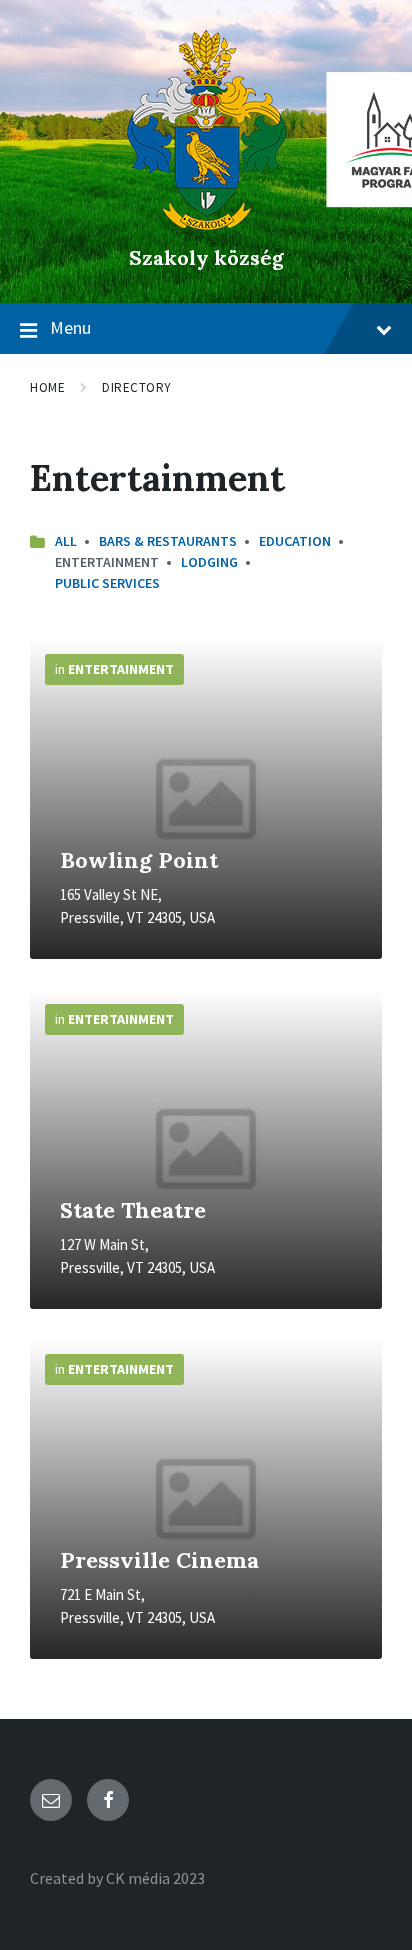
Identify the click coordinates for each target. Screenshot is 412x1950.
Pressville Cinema (159, 1560)
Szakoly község (206, 257)
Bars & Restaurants (168, 541)
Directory (137, 387)
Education (295, 541)
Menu (70, 327)
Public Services (107, 583)
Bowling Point (139, 860)
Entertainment (121, 669)
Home (47, 387)
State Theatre (133, 1210)
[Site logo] (206, 224)
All (66, 541)
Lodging (209, 562)
